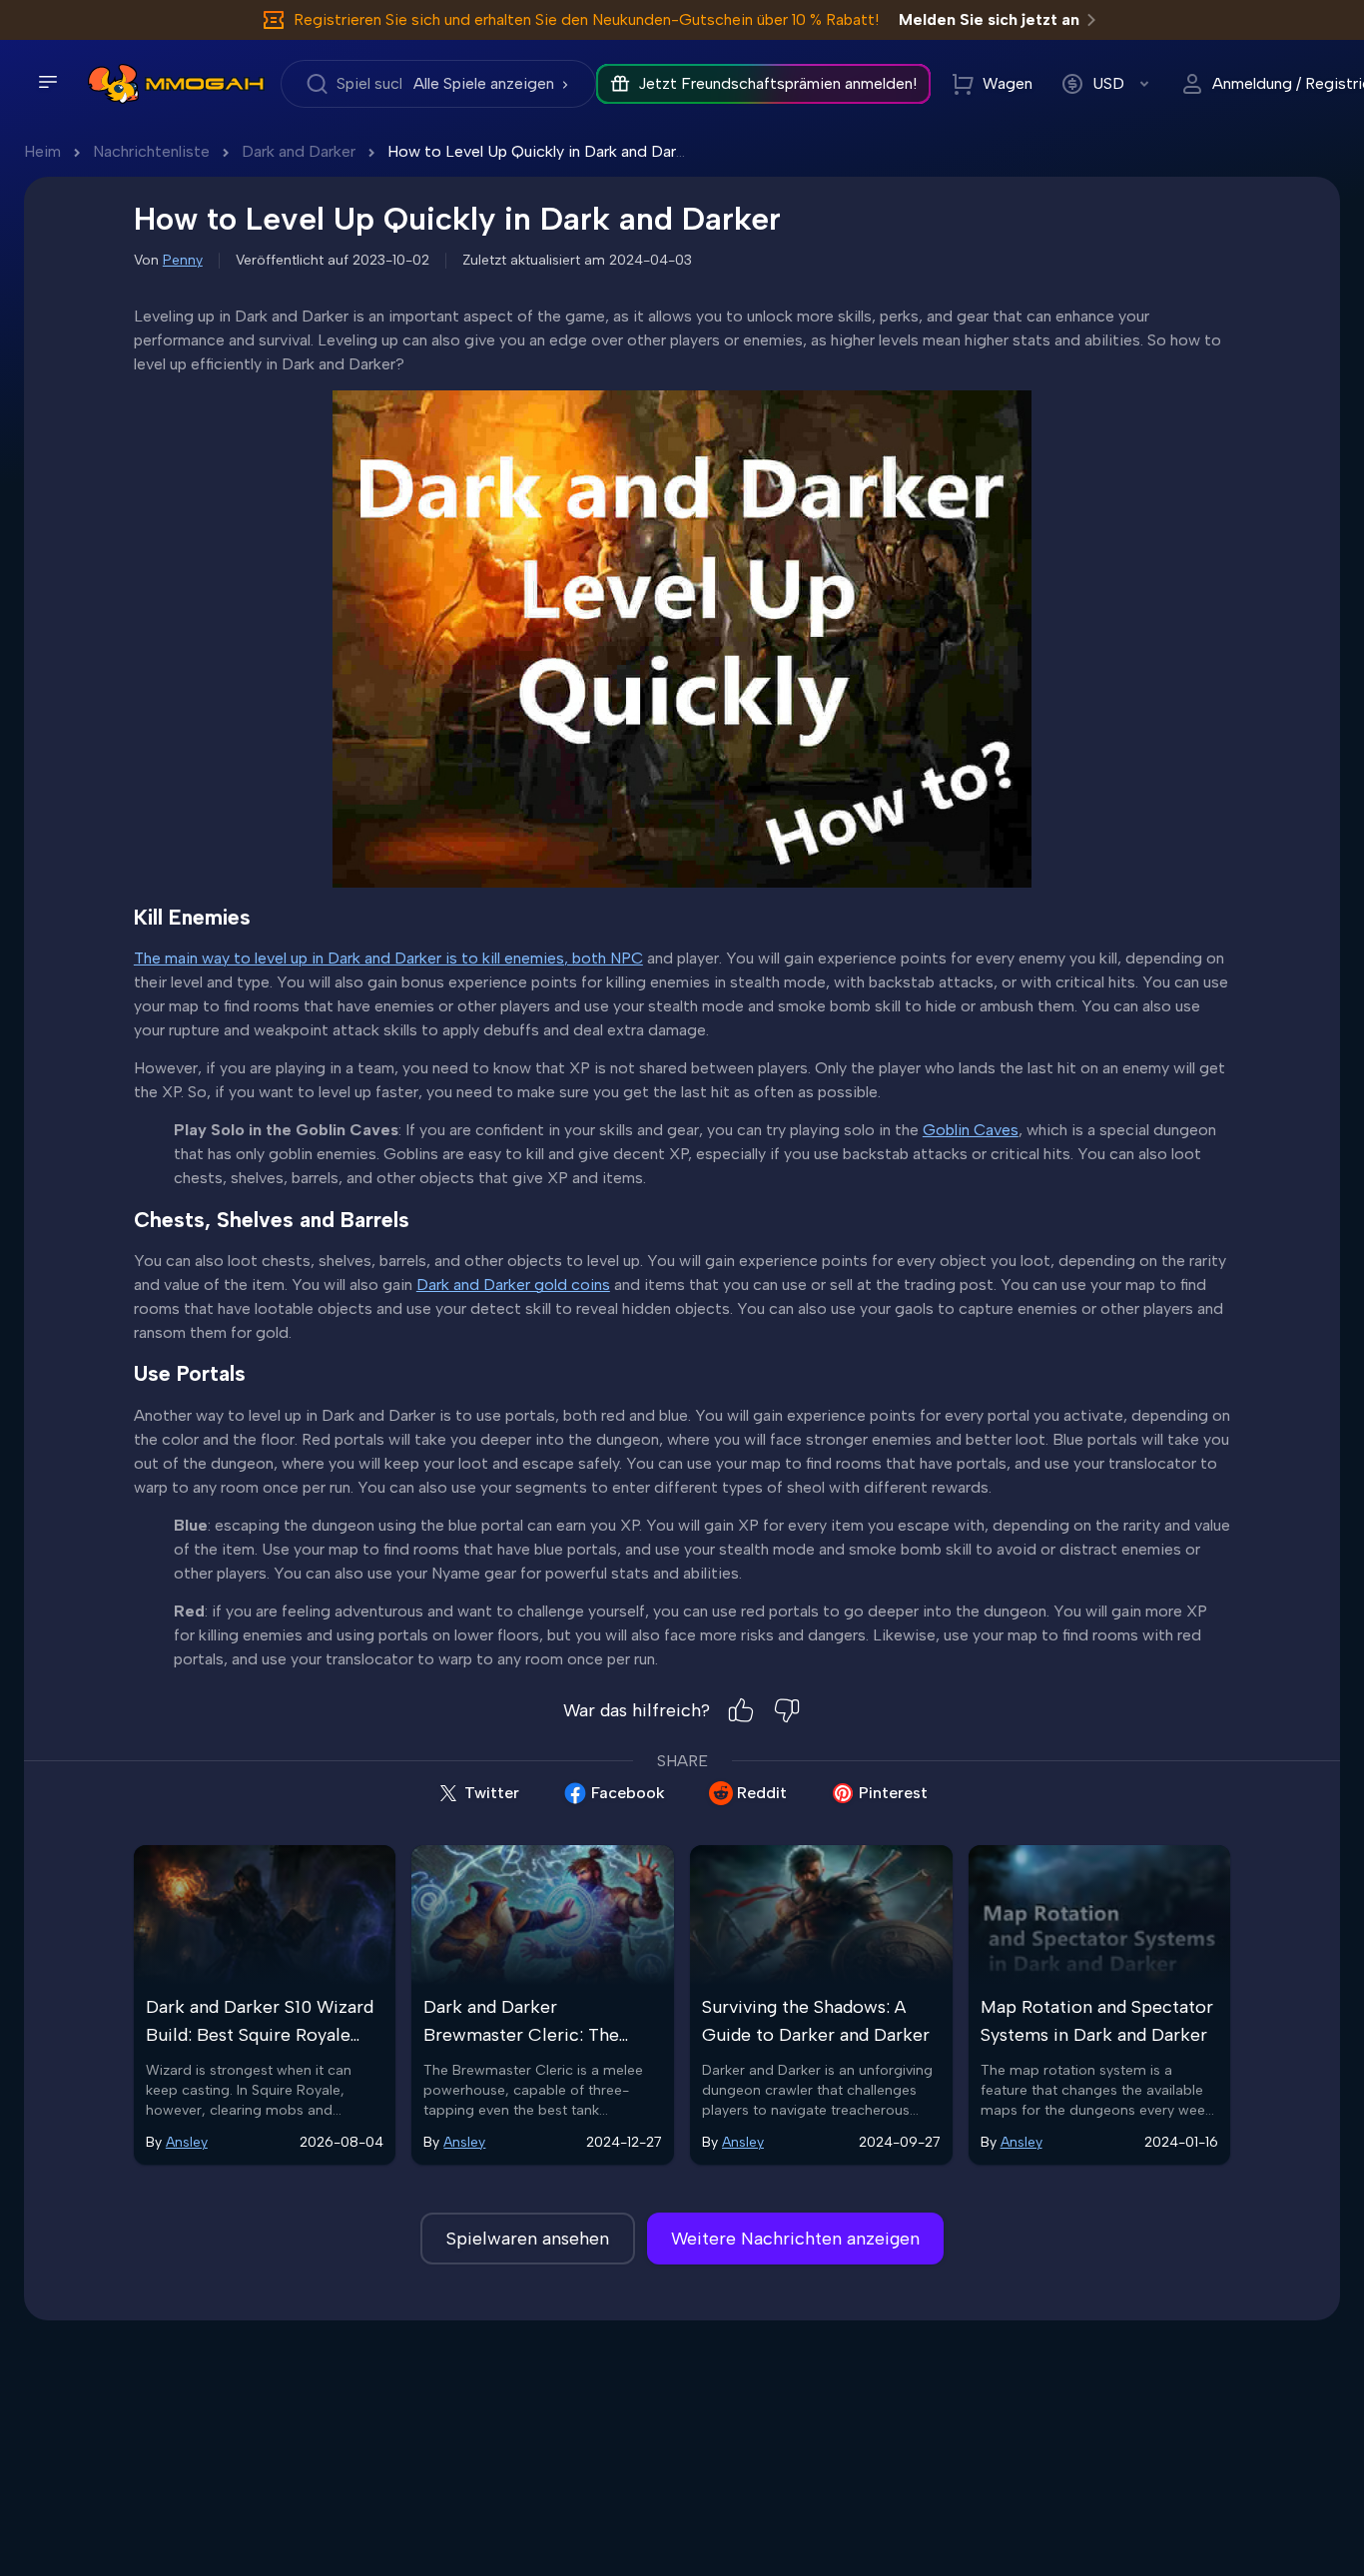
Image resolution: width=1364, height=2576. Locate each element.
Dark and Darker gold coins (513, 1285)
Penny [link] (183, 260)
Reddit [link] (762, 1793)
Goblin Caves (971, 1130)
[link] (113, 84)
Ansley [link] (187, 2142)
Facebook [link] (628, 1793)
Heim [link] (42, 151)
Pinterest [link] (893, 1793)
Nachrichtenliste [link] (151, 151)
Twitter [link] (492, 1793)
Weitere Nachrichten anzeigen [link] (795, 2239)
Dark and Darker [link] (299, 151)
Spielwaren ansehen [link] (528, 2239)
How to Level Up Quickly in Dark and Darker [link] (543, 151)
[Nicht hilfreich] (787, 1710)
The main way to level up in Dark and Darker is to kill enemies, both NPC (388, 958)
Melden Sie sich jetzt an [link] (989, 19)
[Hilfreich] (741, 1710)
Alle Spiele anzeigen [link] (484, 83)
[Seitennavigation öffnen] (48, 82)
